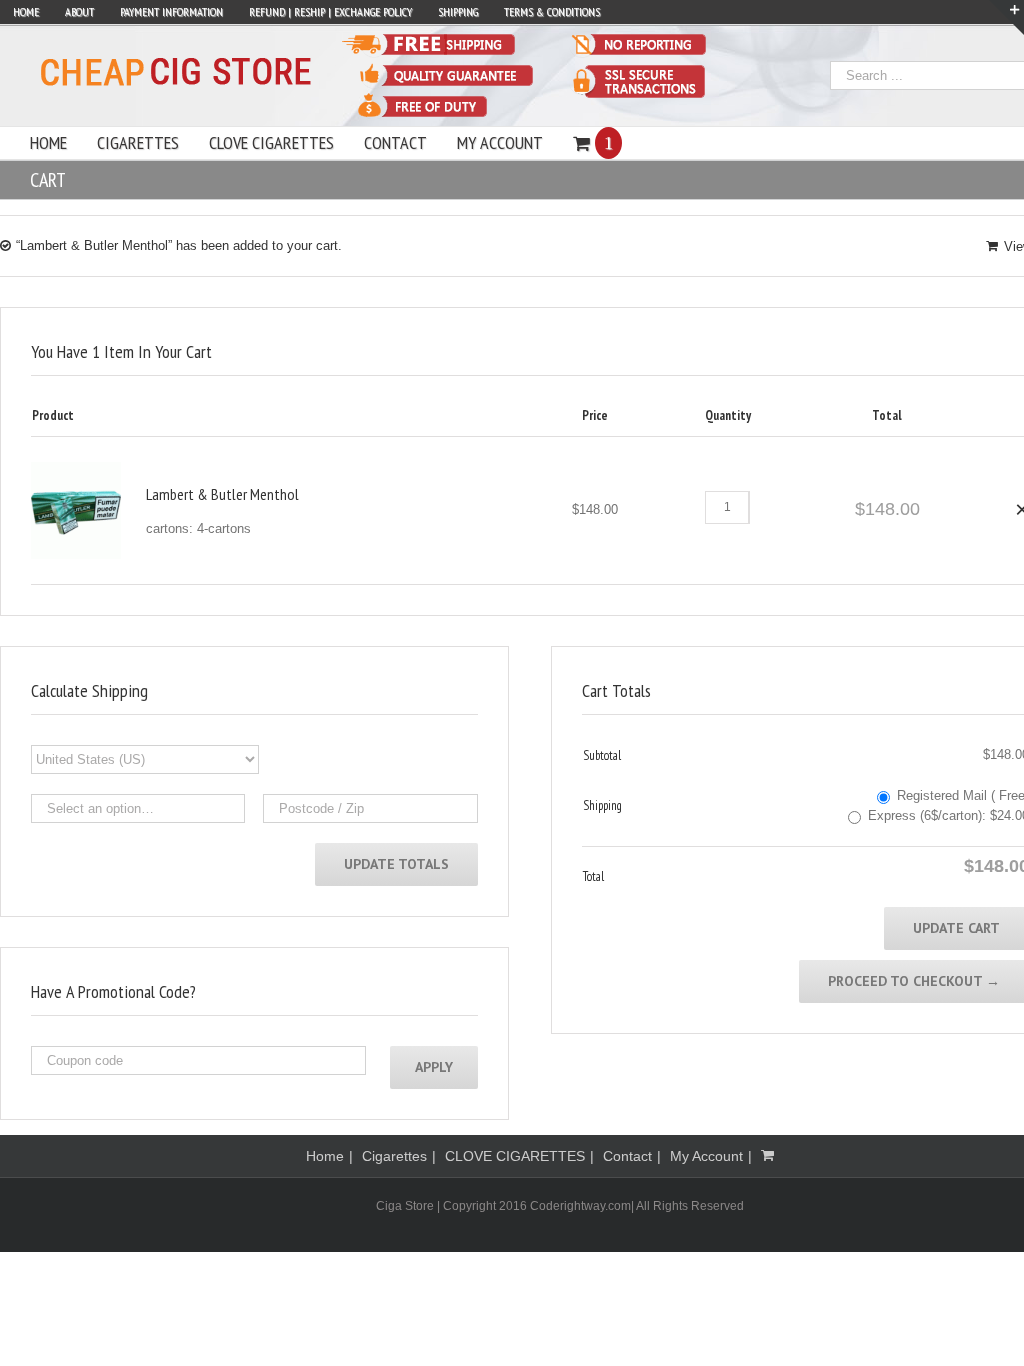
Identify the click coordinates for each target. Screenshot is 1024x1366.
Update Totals (396, 864)
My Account (706, 1156)
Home (325, 1156)
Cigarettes (394, 1156)
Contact (627, 1156)
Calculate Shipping (89, 690)
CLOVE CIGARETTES (515, 1156)
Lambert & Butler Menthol (222, 494)
